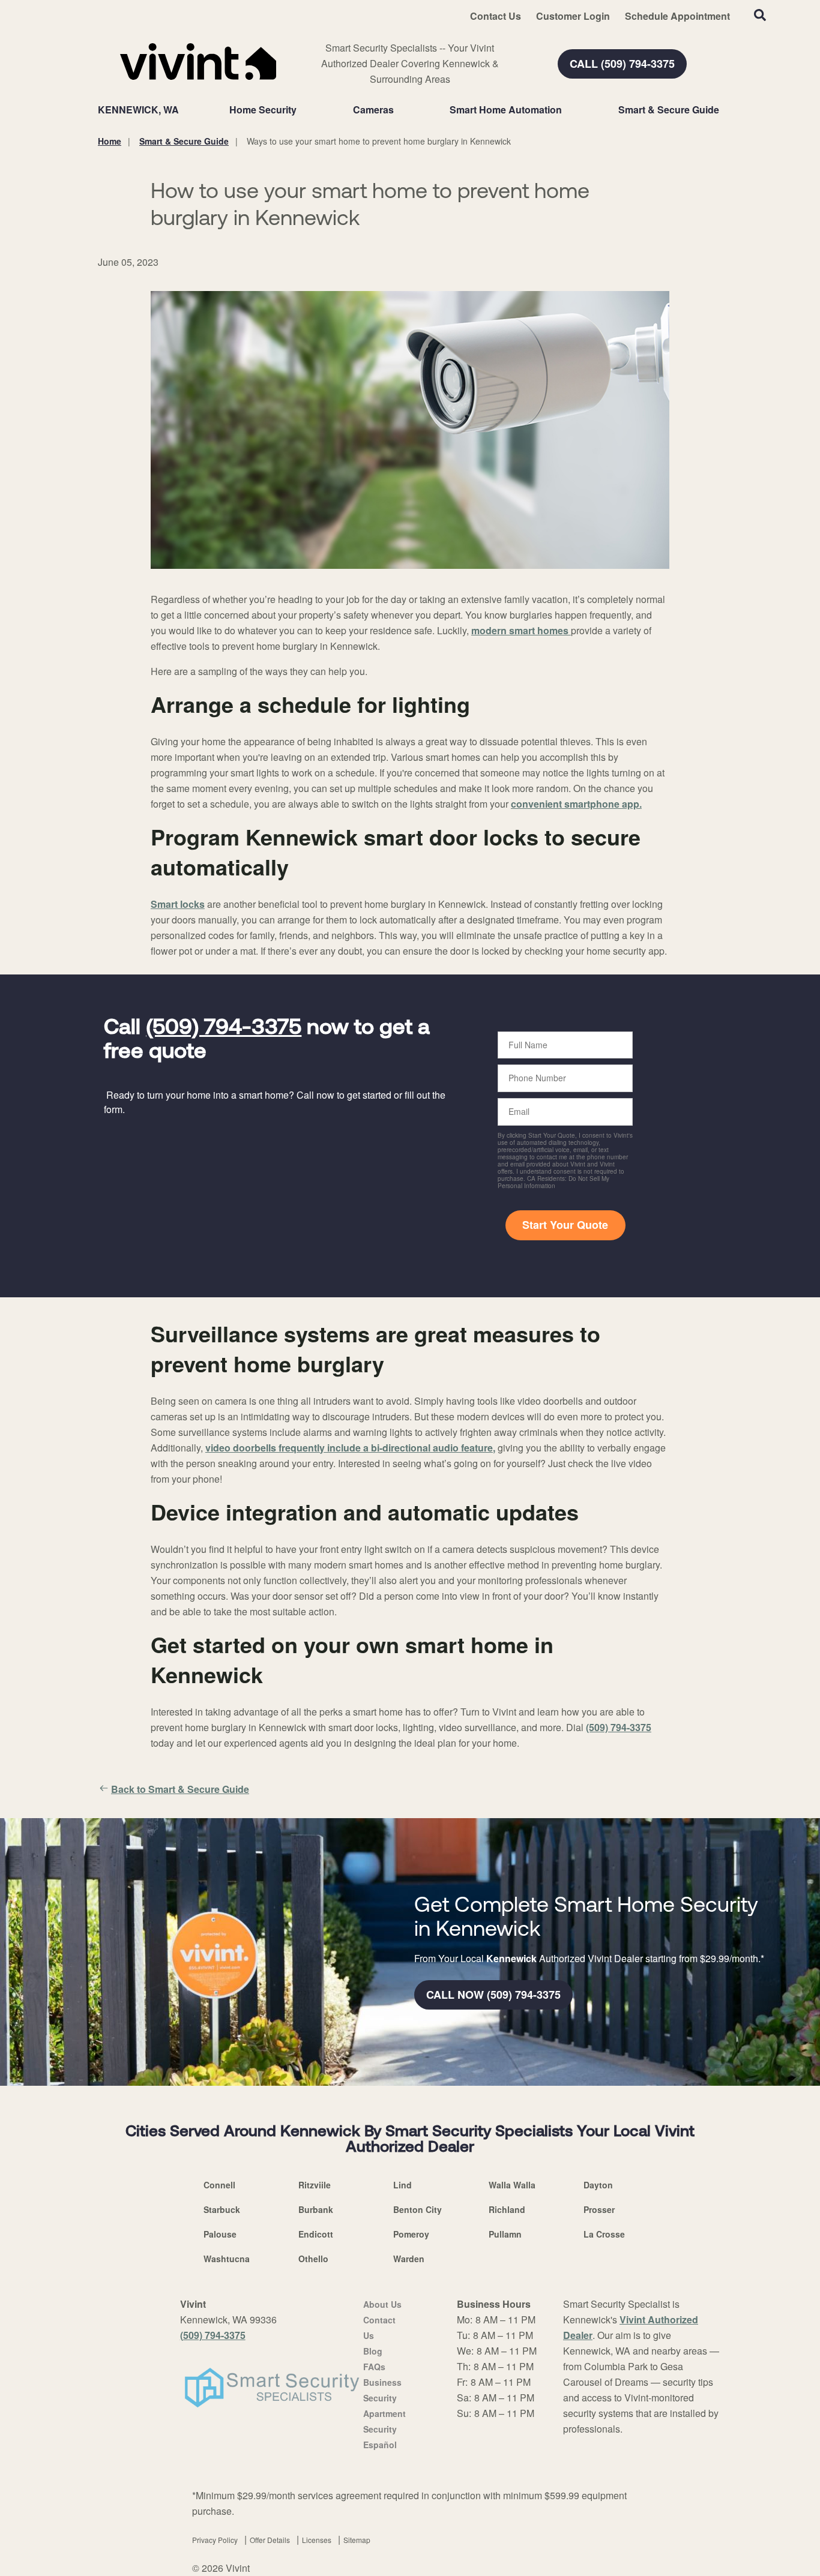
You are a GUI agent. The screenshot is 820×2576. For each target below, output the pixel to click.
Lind (402, 2185)
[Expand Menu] (303, 110)
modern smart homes (521, 630)
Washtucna (227, 2259)
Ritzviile (315, 2185)
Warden (409, 2259)
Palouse (220, 2234)
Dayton (598, 2185)
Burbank (316, 2209)
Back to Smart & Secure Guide (180, 1789)
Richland (507, 2209)
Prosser (599, 2209)
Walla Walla (512, 2185)
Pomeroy (411, 2234)
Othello (313, 2259)
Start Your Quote (565, 1225)
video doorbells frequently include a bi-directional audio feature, (350, 1448)
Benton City (418, 2209)
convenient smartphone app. (576, 804)
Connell (219, 2185)
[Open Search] (760, 15)
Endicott (316, 2234)
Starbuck (222, 2209)
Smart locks (178, 904)
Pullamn (505, 2234)
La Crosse (604, 2234)
